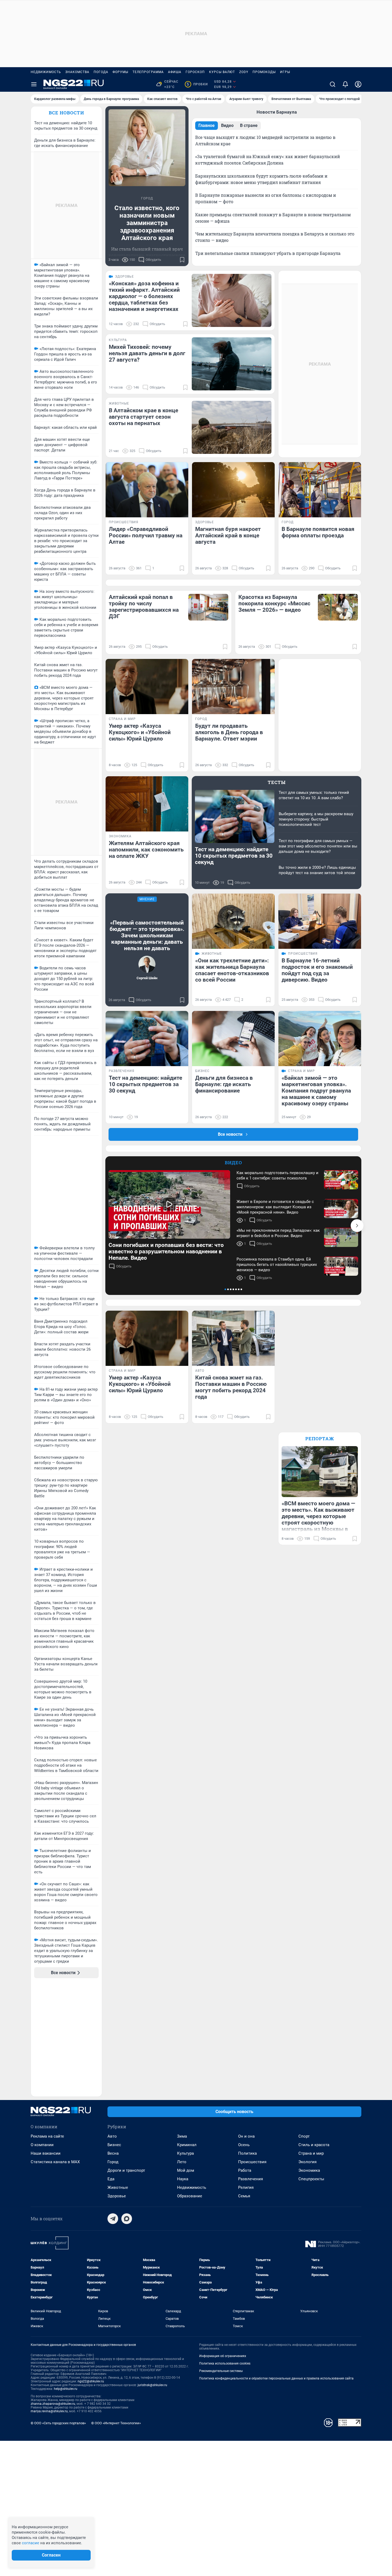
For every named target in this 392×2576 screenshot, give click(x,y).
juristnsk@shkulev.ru (152, 2385)
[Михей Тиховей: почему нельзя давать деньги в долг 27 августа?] (232, 364)
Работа (245, 2170)
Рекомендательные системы (221, 2371)
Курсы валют (222, 72)
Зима (182, 2136)
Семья (244, 2196)
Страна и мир (311, 2153)
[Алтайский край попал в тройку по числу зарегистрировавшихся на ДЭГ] (208, 607)
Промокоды (264, 72)
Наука (183, 2179)
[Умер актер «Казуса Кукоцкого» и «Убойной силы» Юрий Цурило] (147, 687)
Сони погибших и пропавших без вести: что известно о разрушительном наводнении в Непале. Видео (166, 1251)
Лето (182, 2162)
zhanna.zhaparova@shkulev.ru (53, 2404)
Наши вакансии (46, 2153)
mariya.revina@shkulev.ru (49, 2411)
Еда (111, 2179)
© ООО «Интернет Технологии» (116, 2423)
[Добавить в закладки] (182, 260)
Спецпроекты (311, 2179)
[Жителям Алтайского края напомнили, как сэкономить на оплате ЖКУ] (147, 804)
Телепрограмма (148, 72)
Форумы (120, 72)
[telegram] (113, 2219)
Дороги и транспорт (126, 2170)
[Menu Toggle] (34, 84)
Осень (244, 2145)
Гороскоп (195, 72)
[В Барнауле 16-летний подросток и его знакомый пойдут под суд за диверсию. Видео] (320, 921)
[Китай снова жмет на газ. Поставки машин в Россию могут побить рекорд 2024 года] (233, 1338)
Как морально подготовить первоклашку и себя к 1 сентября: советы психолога (277, 1175)
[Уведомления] (345, 84)
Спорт (304, 2136)
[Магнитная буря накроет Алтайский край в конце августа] (233, 490)
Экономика (309, 2170)
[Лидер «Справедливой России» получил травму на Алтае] (147, 490)
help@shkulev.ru (66, 2389)
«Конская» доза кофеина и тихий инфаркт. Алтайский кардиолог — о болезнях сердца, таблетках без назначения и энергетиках (144, 296)
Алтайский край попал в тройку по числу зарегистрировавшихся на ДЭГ (144, 607)
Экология (307, 2162)
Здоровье (117, 2196)
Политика (247, 2153)
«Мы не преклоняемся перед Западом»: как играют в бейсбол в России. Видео (278, 1233)
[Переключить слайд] (357, 1226)
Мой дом (186, 2170)
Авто (112, 2136)
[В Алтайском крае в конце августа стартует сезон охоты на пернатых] (232, 427)
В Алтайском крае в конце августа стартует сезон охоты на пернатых (143, 417)
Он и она (246, 2136)
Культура (185, 2153)
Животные (118, 2187)
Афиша (175, 72)
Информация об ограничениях (223, 2356)
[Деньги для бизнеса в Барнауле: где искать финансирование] (233, 1039)
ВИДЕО (233, 1163)
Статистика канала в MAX (55, 2162)
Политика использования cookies (225, 2363)
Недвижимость (46, 72)
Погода (101, 72)
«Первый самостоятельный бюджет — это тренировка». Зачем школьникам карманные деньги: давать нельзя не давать (147, 935)
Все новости (66, 113)
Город (113, 2162)
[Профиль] (358, 84)
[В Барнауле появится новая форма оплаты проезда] (320, 490)
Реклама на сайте (47, 2136)
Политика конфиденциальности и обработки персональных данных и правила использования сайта (276, 2378)
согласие (31, 2543)
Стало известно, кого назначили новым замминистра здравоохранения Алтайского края (147, 223)
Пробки (197, 84)
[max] (127, 2219)
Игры (285, 72)
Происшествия (252, 2162)
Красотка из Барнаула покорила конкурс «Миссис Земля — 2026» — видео (274, 603)
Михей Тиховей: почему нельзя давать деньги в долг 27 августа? (147, 353)
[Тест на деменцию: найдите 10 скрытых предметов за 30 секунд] (147, 1039)
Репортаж (320, 1439)
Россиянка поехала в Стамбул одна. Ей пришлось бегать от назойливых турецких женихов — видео (277, 1265)
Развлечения (251, 2179)
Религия (246, 2187)
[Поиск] (333, 84)
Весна (113, 2153)
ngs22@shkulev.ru (91, 2381)
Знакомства (77, 72)
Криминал (187, 2145)
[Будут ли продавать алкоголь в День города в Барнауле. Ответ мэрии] (233, 687)
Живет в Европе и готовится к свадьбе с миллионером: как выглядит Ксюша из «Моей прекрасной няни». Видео (275, 1207)
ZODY (244, 72)
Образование (190, 2196)
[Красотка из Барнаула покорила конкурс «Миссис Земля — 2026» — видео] (338, 607)
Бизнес (114, 2145)
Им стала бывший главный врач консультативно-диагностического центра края (147, 255)
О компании (42, 2145)
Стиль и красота (314, 2145)
